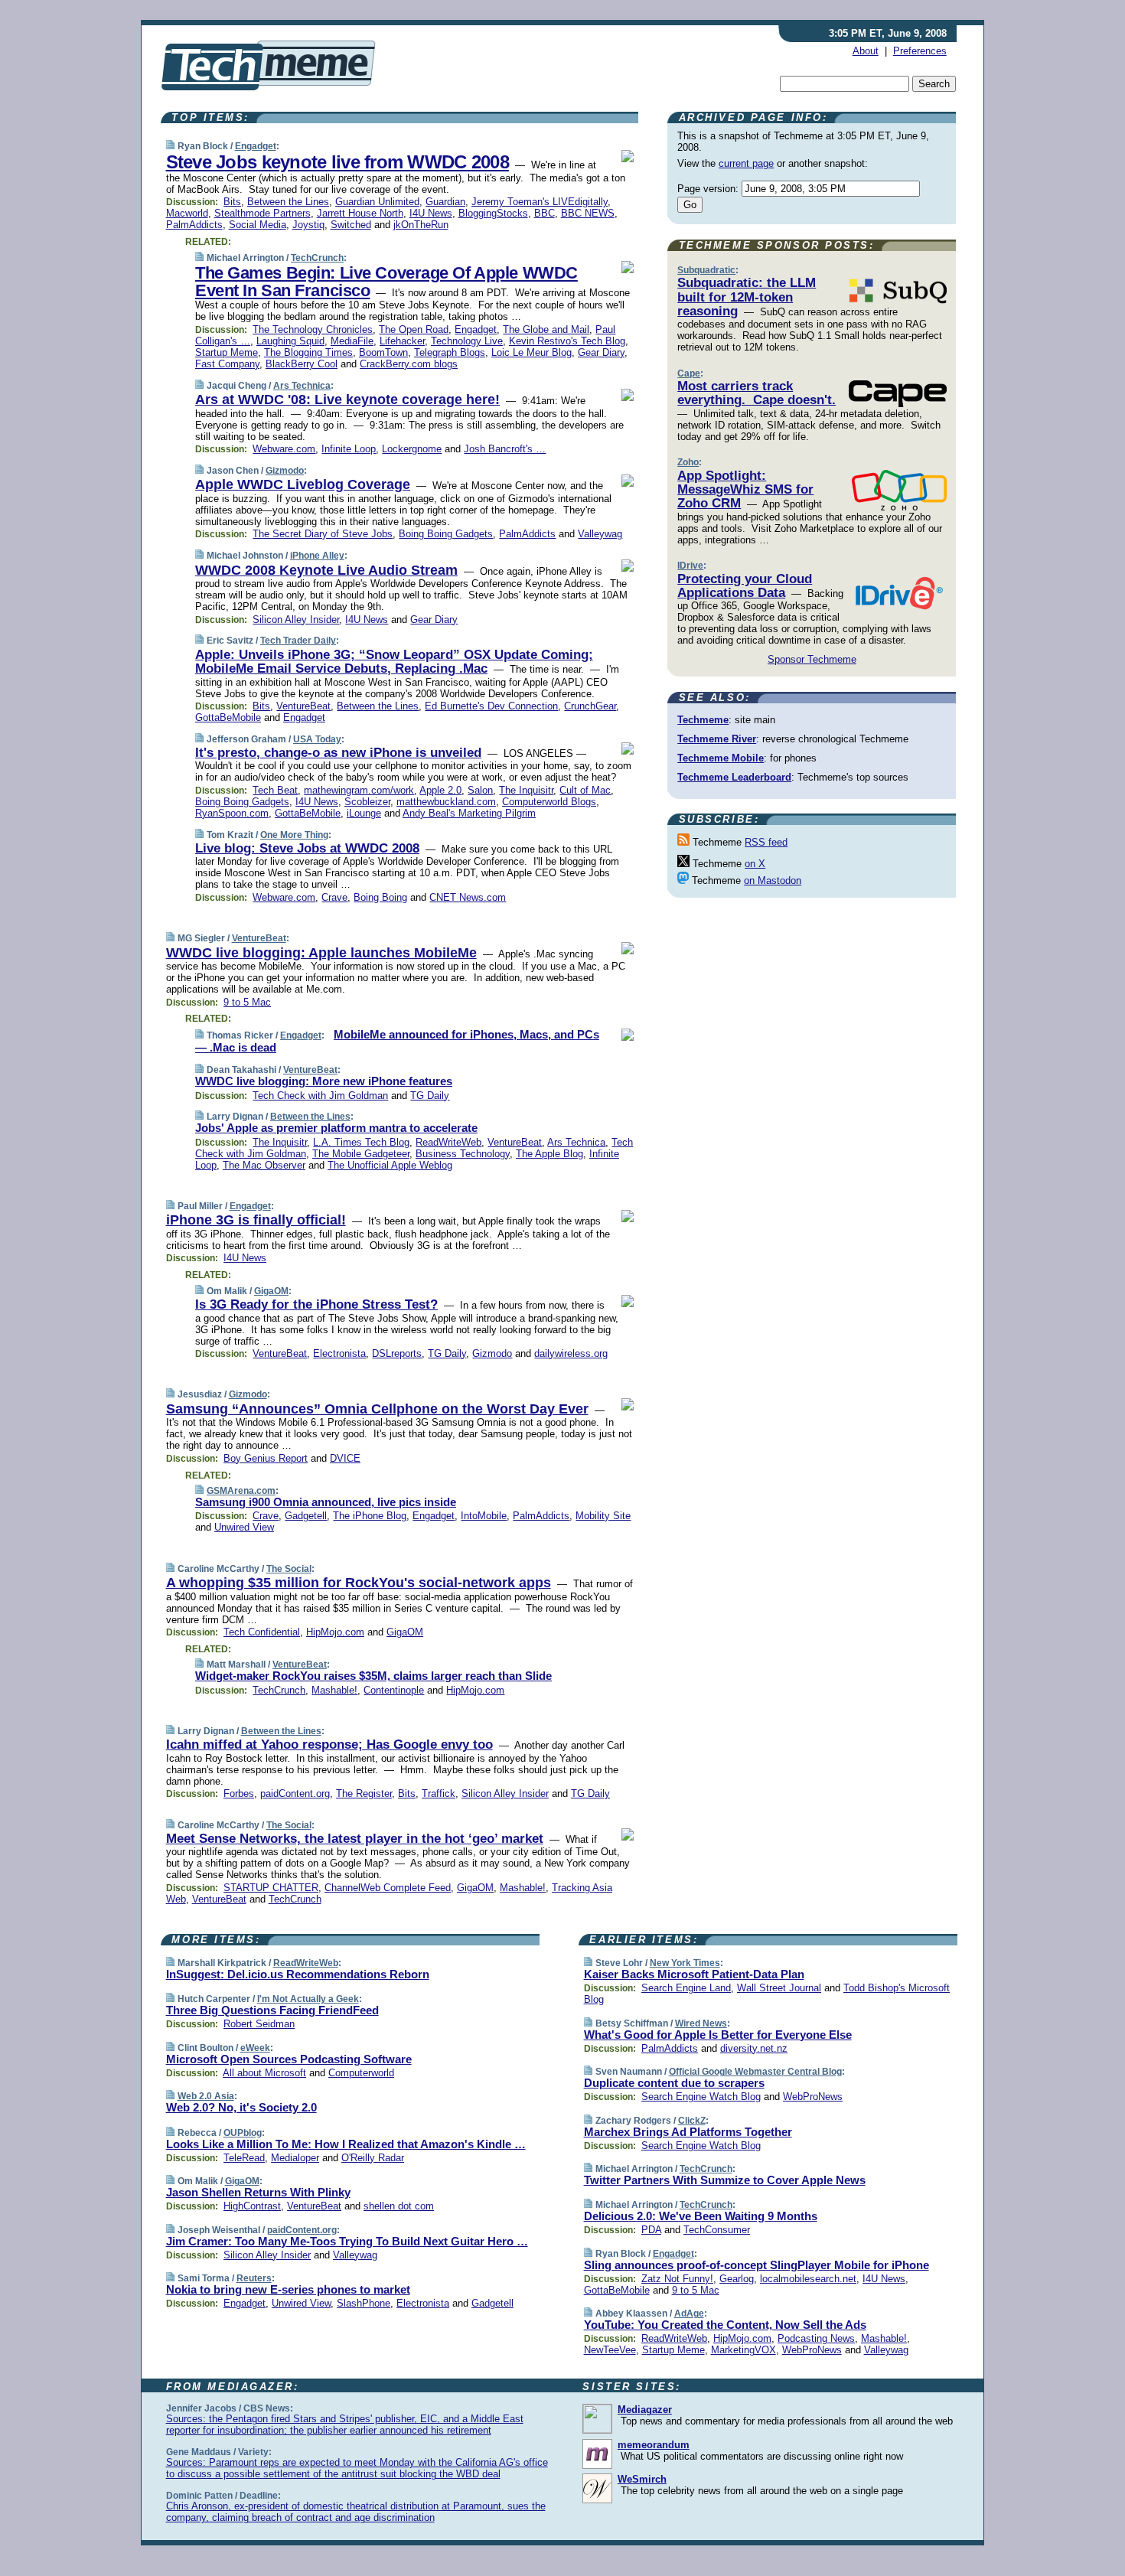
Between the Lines (288, 202)
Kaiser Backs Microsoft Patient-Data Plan (694, 1974)
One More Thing (294, 835)
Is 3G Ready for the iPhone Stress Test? (316, 1304)
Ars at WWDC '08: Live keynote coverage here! (347, 399)
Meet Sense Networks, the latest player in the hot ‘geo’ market (355, 1839)
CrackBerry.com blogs (409, 364)
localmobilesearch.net (808, 2279)
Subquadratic (706, 270)
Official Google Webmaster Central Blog (755, 2072)
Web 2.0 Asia (206, 2096)
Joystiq (308, 225)
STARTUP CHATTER (271, 1888)
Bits (232, 202)
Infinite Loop (349, 449)
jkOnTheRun (421, 225)
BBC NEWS (588, 213)
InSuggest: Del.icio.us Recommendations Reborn (298, 1974)
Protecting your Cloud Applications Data (745, 586)
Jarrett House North (360, 213)
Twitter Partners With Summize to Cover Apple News (725, 2180)
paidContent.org (295, 1793)
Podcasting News (816, 2338)
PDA (651, 2230)
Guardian (445, 202)
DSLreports (397, 1353)
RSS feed (766, 842)
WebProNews (813, 2097)
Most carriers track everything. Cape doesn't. (757, 393)
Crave (334, 897)
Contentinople (394, 1690)
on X (755, 864)
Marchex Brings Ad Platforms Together (688, 2132)
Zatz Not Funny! (677, 2279)
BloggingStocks (493, 213)
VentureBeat (303, 706)
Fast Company (227, 364)
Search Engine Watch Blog (701, 2097)
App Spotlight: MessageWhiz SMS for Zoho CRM (745, 490)
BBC (545, 213)
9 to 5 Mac (247, 1002)
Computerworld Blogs (549, 802)
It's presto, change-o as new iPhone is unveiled (338, 753)
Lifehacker (402, 341)
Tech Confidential (262, 1632)
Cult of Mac (585, 790)
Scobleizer (367, 802)
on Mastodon (773, 880)
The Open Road (414, 329)
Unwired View (244, 1527)
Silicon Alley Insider (296, 620)
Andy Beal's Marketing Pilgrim (469, 813)
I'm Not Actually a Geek (308, 1999)
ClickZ (692, 2121)
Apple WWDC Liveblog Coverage (303, 484)
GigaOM (271, 1291)
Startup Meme (227, 352)
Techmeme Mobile (721, 758)
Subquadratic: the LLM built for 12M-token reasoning (747, 297)
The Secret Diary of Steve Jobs (323, 534)
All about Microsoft (264, 2073)
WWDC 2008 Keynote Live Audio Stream (326, 570)
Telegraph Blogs (450, 352)
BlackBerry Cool (302, 364)
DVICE (345, 1458)
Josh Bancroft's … (505, 449)
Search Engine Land (686, 1988)
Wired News (701, 2023)
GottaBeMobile (228, 717)
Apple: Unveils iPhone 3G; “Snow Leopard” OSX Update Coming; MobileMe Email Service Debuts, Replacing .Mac (394, 662)
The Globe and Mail (546, 329)
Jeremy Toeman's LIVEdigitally (540, 202)
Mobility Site (603, 1516)
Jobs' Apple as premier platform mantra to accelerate (336, 1128)
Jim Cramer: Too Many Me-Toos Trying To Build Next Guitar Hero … (347, 2241)
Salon (480, 790)
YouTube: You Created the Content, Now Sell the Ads (725, 2325)
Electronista (339, 1353)
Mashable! (334, 1690)
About (866, 51)
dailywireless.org (571, 1353)
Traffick (439, 1793)
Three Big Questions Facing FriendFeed (272, 2010)
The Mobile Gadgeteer (361, 1154)
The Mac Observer (264, 1165)
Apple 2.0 (440, 790)
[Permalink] (170, 146)
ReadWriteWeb (448, 1142)
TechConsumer (717, 2230)
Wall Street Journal (779, 1988)
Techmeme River (717, 739)
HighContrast (252, 2206)
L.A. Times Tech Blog (361, 1142)
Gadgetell (306, 1516)
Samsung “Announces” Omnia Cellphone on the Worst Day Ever (377, 1409)
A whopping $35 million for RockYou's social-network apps (359, 1583)
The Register (364, 1793)
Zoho (688, 462)
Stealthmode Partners (262, 213)
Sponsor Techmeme (812, 659)
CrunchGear (590, 706)
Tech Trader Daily (298, 641)
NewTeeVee (610, 2350)
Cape (689, 373)
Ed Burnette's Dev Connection (491, 706)
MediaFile (352, 341)
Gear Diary (601, 352)
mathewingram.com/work (359, 790)
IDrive (690, 566)
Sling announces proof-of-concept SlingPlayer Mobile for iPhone (757, 2265)
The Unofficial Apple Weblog (390, 1165)
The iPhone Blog (370, 1516)
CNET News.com (468, 897)
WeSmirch (642, 2479)
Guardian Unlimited (377, 202)
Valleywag (600, 534)
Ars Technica (302, 386)
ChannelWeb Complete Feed (388, 1888)
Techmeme (703, 720)
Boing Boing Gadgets (446, 534)
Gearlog (737, 2279)
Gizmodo (285, 471)
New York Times (685, 1963)
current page (746, 163)
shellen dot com (399, 2206)
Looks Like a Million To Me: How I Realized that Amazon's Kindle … (346, 2144)
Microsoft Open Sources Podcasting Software (289, 2059)
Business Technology (463, 1154)
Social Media (258, 225)
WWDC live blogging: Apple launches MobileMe (321, 953)
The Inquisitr (526, 790)
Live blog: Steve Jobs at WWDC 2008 (307, 848)
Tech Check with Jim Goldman (320, 1096)
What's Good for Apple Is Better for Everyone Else (718, 2035)
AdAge (689, 2314)
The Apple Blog (549, 1154)
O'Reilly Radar (373, 2158)
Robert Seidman (259, 2024)
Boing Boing (380, 897)
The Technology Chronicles (313, 329)
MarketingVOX (743, 2350)
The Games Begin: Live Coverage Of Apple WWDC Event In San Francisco (386, 282)
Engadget (256, 146)
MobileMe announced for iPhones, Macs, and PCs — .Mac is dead (397, 1041)
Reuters (254, 2278)
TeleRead (244, 2158)
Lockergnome (412, 449)
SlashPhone (364, 2303)
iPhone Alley (317, 556)
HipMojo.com (335, 1632)
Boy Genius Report (266, 1458)
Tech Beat (275, 790)
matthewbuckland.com (446, 802)
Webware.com (284, 449)
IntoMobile (484, 1516)
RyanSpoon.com (232, 813)
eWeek (255, 2048)
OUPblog (243, 2133)
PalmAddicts (194, 225)
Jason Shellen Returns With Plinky (258, 2192)
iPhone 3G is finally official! (256, 1220)
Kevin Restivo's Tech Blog (567, 341)
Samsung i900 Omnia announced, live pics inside (326, 1502)
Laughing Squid (290, 341)
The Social (289, 1569)
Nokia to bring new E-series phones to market (288, 2289)
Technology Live (467, 341)
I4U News (431, 213)
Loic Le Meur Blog (532, 352)
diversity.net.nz (754, 2048)
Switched (351, 225)
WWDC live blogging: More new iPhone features (324, 1081)
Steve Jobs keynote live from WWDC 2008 (337, 162)
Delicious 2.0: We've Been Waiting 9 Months (701, 2216)
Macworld (187, 213)
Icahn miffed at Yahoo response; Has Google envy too (329, 1745)
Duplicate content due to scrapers (674, 2083)
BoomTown (383, 352)
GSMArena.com (241, 1491)
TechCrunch (317, 258)
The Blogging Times (308, 352)
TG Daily (430, 1096)
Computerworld (361, 2073)
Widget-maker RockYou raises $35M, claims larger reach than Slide (373, 1676)
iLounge (364, 813)
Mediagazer (645, 2410)
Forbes (239, 1793)
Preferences (920, 51)
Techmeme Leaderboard (734, 777)
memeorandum (654, 2445)
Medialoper (295, 2158)
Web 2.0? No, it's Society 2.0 (241, 2107)
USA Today (317, 739)
